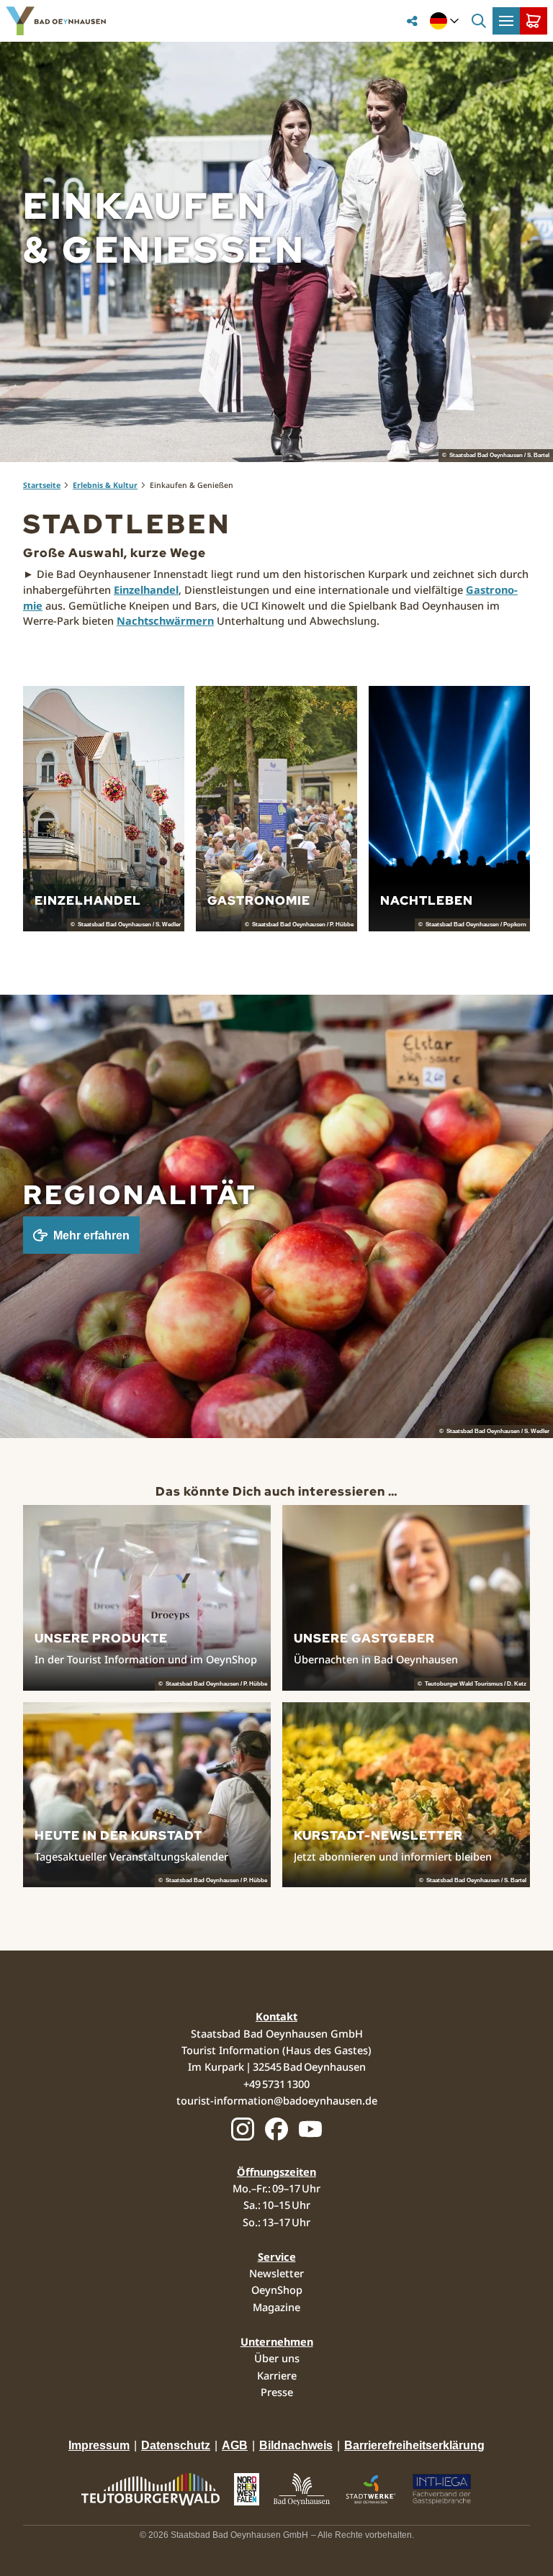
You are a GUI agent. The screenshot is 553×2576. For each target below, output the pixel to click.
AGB (235, 2445)
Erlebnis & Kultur (105, 485)
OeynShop (277, 2290)
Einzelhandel (146, 589)
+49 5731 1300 (276, 2084)
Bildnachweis (296, 2445)
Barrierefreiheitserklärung (414, 2445)
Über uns (277, 2358)
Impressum (99, 2445)
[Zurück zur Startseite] (56, 21)
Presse (277, 2392)
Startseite (42, 485)
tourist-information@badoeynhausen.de (277, 2100)
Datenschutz (176, 2445)
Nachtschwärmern (165, 620)
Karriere (277, 2375)
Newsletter (276, 2273)
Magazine (276, 2307)
